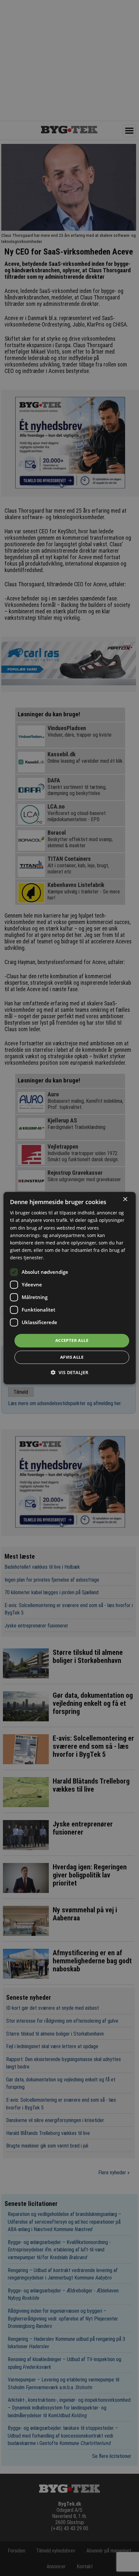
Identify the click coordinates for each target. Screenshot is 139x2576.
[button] (69, 1372)
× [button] (125, 1199)
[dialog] (70, 1288)
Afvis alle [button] (72, 1357)
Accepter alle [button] (72, 1340)
